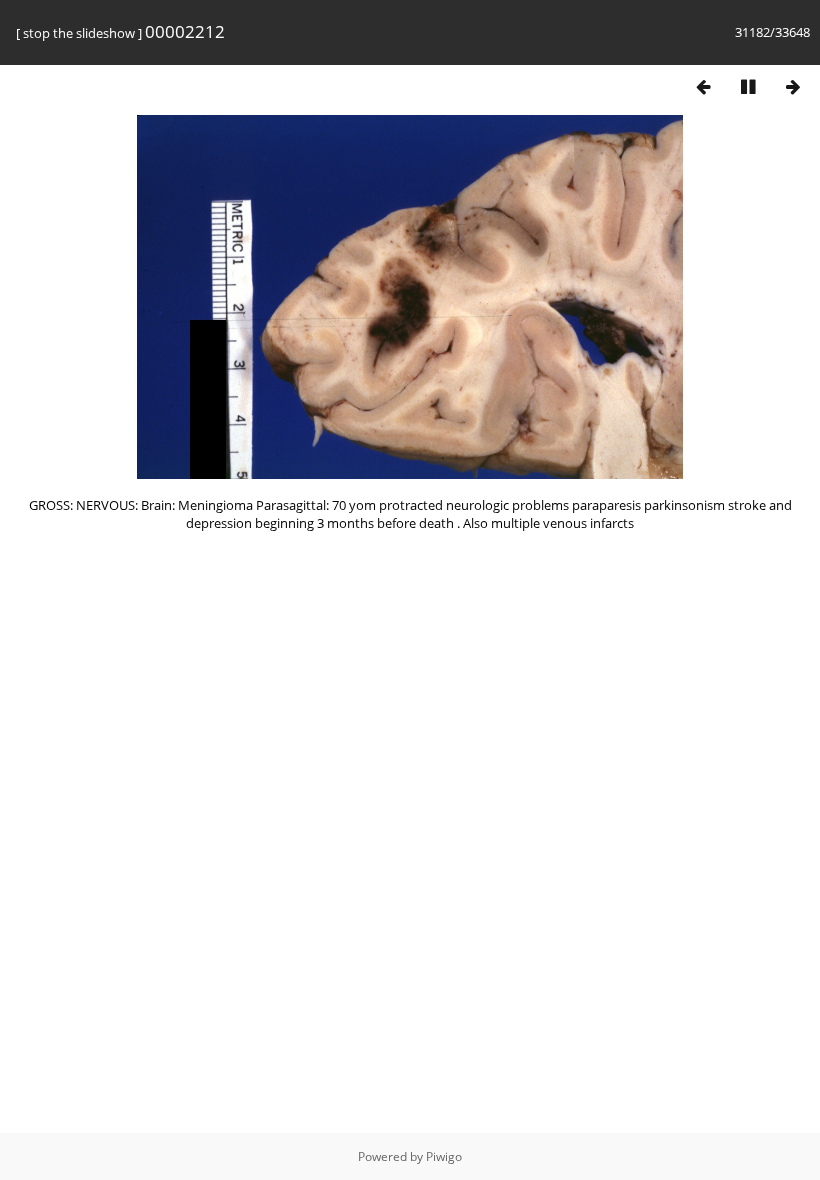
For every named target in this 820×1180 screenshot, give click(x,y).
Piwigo (444, 1156)
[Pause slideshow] (748, 86)
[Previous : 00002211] (703, 86)
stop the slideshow (79, 33)
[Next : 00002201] (793, 86)
